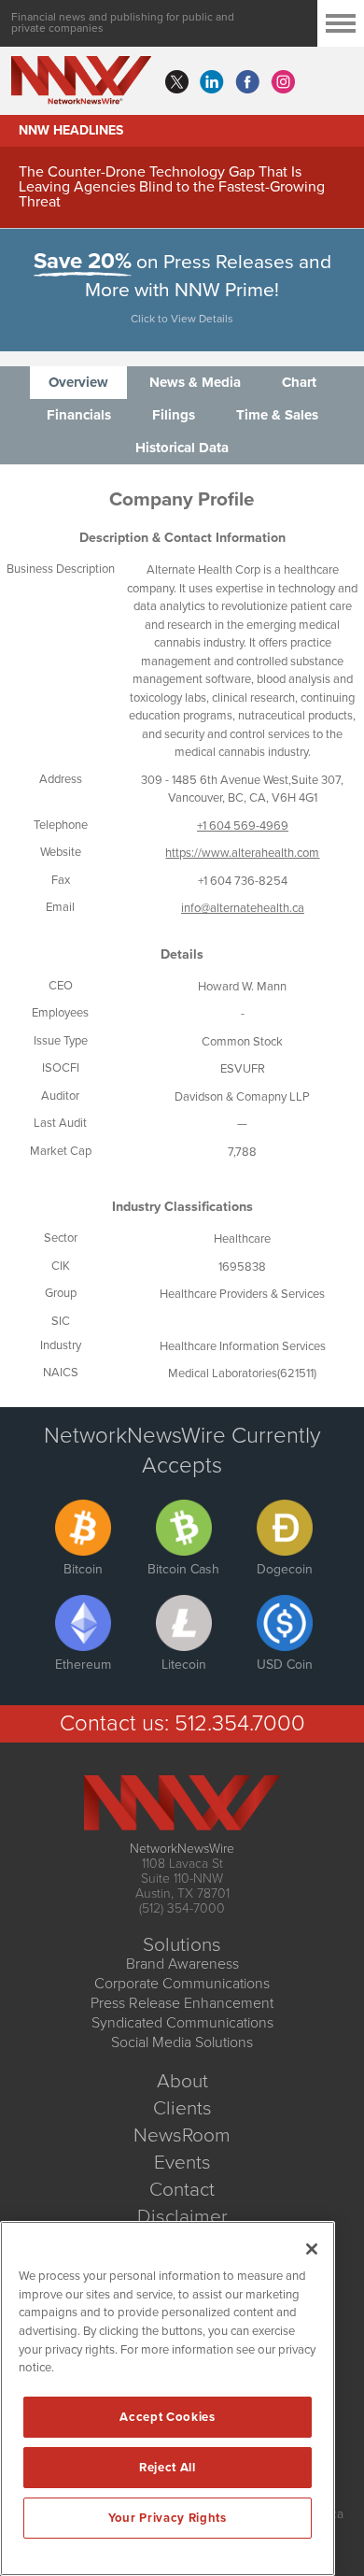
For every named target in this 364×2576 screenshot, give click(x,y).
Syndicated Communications (182, 2023)
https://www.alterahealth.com (242, 853)
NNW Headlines (71, 130)
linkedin (212, 82)
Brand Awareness (182, 1964)
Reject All (168, 2468)
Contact (182, 2190)
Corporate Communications (182, 1984)
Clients (182, 2108)
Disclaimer (182, 2217)
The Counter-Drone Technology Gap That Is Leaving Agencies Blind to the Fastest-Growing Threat (172, 187)
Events (182, 2163)
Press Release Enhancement (182, 2003)
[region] (168, 2398)
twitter (176, 82)
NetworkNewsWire (182, 1849)
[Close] (312, 2249)
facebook (247, 82)
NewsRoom (182, 2135)
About (182, 2081)
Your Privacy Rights (167, 2518)
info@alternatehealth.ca (243, 908)
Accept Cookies (167, 2417)
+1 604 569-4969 (243, 826)
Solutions (182, 1945)
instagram (283, 82)
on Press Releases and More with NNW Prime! (182, 288)
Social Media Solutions (182, 2042)
